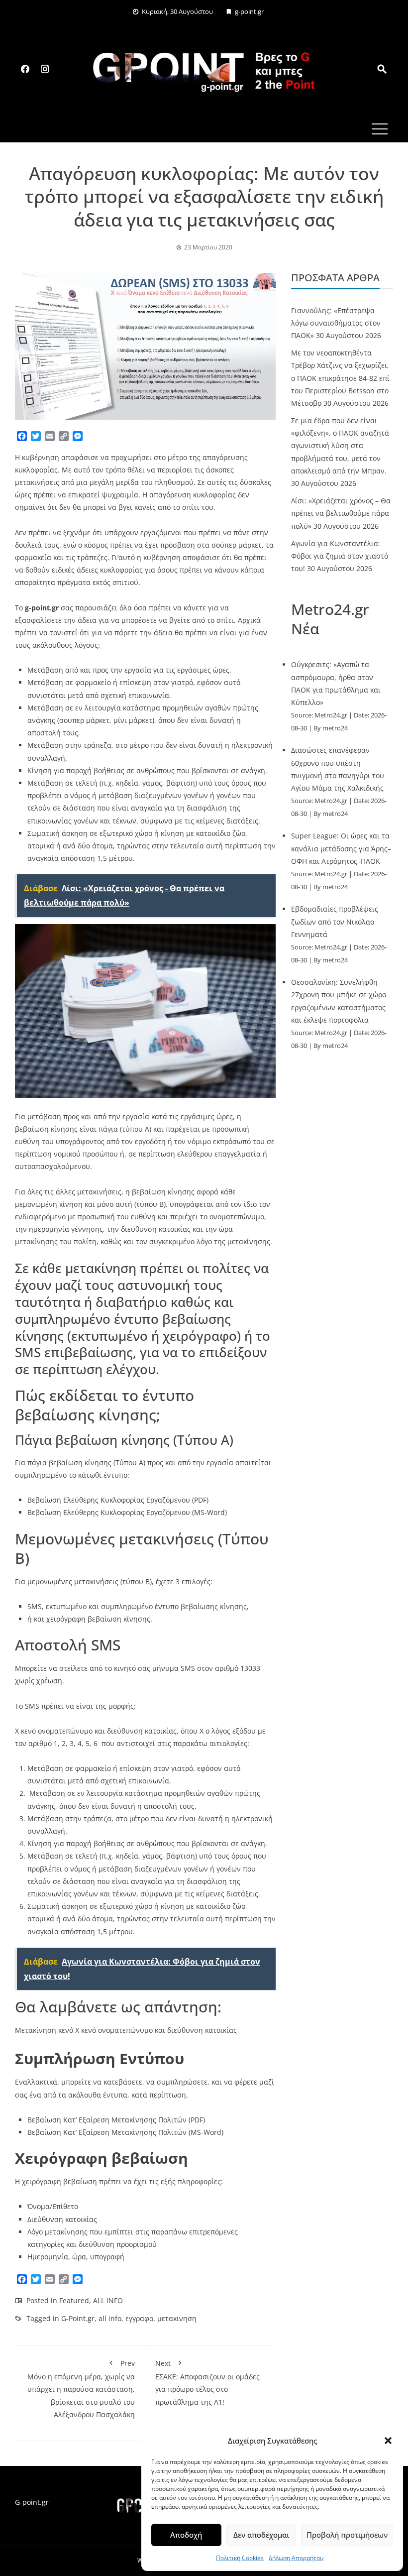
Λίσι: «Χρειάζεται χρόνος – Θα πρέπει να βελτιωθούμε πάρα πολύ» (341, 513)
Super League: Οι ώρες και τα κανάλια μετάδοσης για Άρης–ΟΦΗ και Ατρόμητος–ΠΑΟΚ (341, 848)
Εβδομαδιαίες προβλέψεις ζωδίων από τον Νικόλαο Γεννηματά (335, 921)
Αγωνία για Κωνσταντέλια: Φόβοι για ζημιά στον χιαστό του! (340, 556)
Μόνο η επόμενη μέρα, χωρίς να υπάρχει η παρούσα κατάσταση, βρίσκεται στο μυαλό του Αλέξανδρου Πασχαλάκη (81, 2389)
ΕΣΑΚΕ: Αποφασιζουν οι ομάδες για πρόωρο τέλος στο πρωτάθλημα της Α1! (207, 2383)
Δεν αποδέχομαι (261, 2535)
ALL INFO (108, 2300)
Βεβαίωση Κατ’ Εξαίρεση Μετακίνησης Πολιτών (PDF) (116, 2120)
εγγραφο (139, 2318)
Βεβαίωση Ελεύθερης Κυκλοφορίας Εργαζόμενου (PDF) (118, 1500)
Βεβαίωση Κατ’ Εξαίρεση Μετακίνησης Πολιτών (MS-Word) (125, 2132)
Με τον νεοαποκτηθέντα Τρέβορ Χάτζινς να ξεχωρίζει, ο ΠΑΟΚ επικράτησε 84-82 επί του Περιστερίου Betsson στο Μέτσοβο (340, 378)
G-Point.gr (78, 2318)
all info (110, 2318)
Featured (74, 2300)
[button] (388, 2441)
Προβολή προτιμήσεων (347, 2535)
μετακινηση (177, 2318)
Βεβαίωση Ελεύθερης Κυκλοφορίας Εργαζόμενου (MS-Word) (127, 1512)
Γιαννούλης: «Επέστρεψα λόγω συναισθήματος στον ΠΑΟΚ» (336, 323)
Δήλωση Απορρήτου (296, 2558)
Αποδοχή (186, 2535)
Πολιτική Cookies (240, 2558)
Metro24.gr (331, 715)
